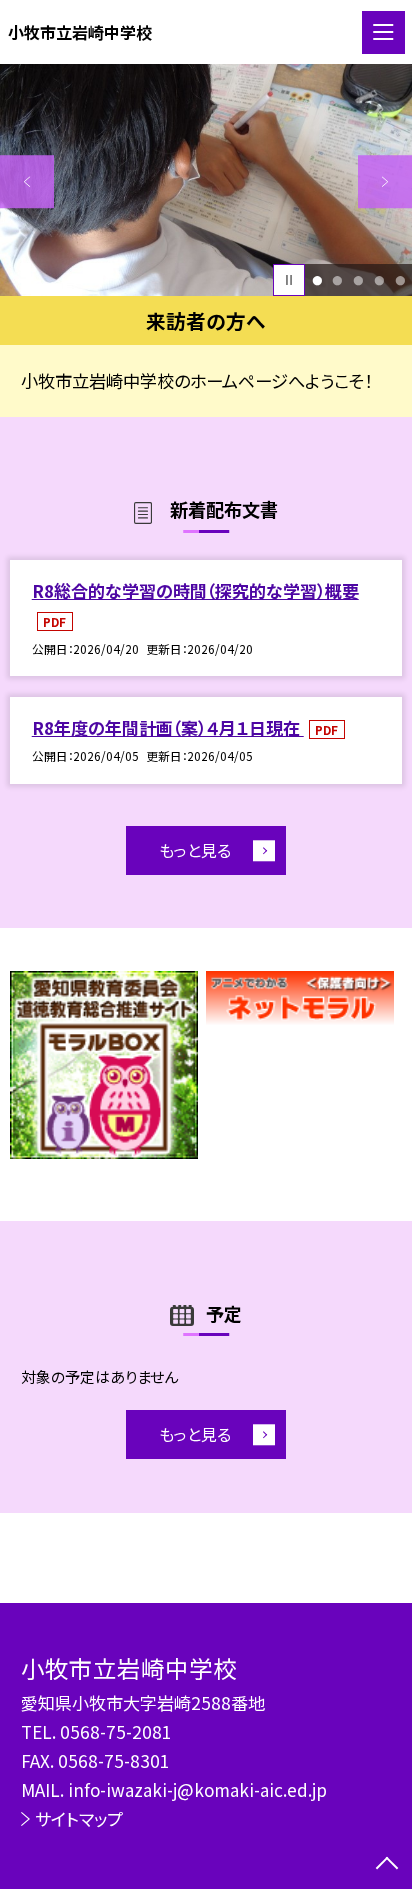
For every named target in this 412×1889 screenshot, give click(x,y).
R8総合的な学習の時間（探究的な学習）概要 (195, 590)
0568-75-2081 (116, 1731)
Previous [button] (27, 182)
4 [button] (379, 280)
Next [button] (385, 182)
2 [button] (338, 280)
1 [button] (317, 280)
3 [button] (358, 280)
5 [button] (400, 280)
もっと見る (195, 850)
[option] (206, 180)
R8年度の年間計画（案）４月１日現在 (168, 727)
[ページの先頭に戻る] (387, 1865)
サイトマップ (79, 1818)
